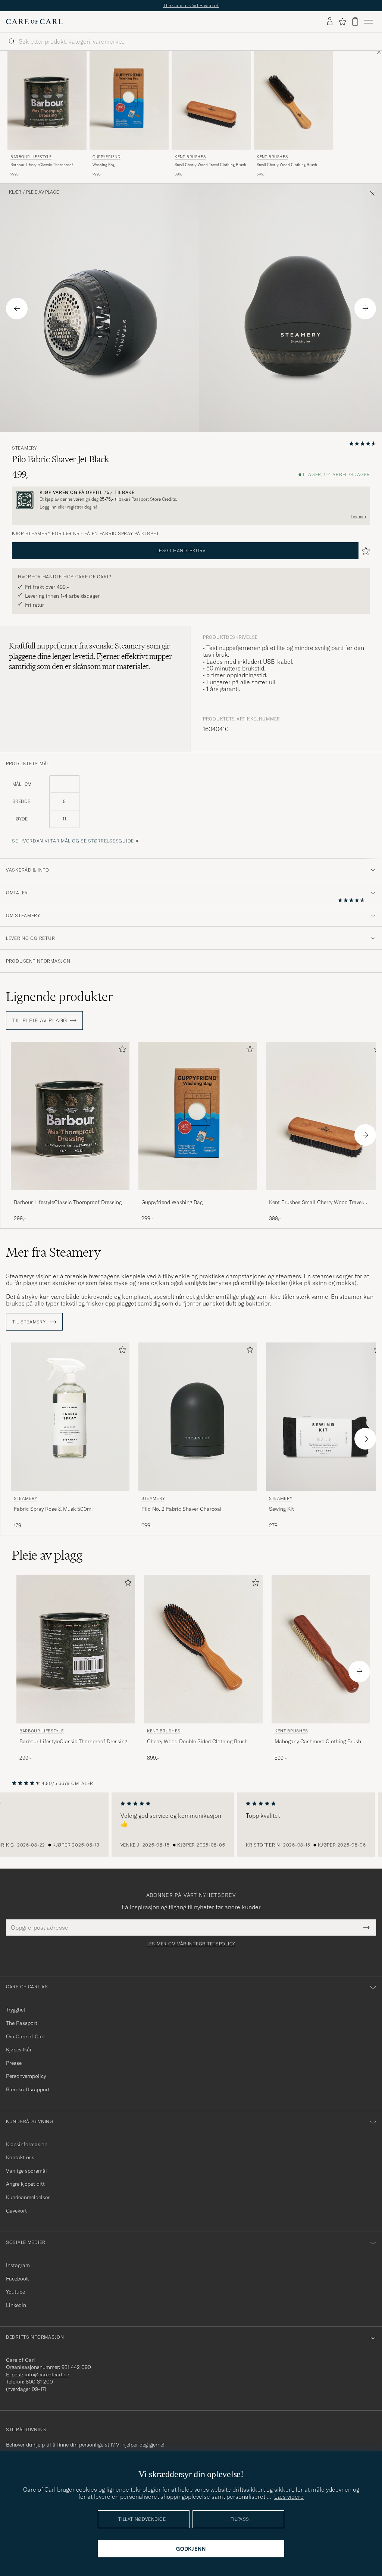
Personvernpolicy (26, 2076)
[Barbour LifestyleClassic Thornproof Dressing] (70, 1195)
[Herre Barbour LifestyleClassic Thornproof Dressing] (70, 1116)
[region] (191, 1825)
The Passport (22, 2023)
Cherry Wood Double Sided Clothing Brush (197, 1741)
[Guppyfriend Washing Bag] (198, 1195)
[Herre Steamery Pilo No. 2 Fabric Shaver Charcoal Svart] (198, 1417)
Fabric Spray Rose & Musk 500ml (53, 1509)
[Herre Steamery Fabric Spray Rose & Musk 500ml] (70, 1417)
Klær (15, 192)
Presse (14, 2063)
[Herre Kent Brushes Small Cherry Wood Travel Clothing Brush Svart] (211, 100)
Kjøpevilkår (19, 2050)
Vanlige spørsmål (26, 2171)
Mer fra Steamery (53, 1252)
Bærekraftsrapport (28, 2089)
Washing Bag (104, 165)
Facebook (17, 2279)
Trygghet (16, 2010)
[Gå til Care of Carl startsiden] (34, 22)
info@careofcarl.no (47, 2375)
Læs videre (289, 2497)
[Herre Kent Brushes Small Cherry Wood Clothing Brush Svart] (293, 100)
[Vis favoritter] (342, 22)
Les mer (358, 517)
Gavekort (16, 2211)
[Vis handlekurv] (355, 21)
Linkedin (16, 2305)
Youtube (15, 2292)
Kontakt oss (20, 2157)
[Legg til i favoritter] (121, 1051)
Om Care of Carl (25, 2036)
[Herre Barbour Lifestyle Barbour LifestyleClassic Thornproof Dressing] (47, 100)
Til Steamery (30, 1322)
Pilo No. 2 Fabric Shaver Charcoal (181, 1509)
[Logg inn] (330, 22)
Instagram (18, 2265)
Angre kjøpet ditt (25, 2184)
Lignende (60, 997)
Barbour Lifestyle (31, 157)
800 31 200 (39, 2382)
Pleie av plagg (43, 192)
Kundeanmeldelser (28, 2197)
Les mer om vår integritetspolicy (191, 1944)
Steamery (25, 448)
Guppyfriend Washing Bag (172, 1202)
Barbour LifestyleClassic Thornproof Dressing (42, 165)
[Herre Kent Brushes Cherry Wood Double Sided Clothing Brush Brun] (203, 1649)
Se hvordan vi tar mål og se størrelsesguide (73, 841)
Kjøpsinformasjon (27, 2144)
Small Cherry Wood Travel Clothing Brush (210, 165)
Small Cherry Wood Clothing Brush (287, 165)
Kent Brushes (190, 157)
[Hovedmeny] (369, 22)
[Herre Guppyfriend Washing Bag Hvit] (129, 100)
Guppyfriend (107, 157)
